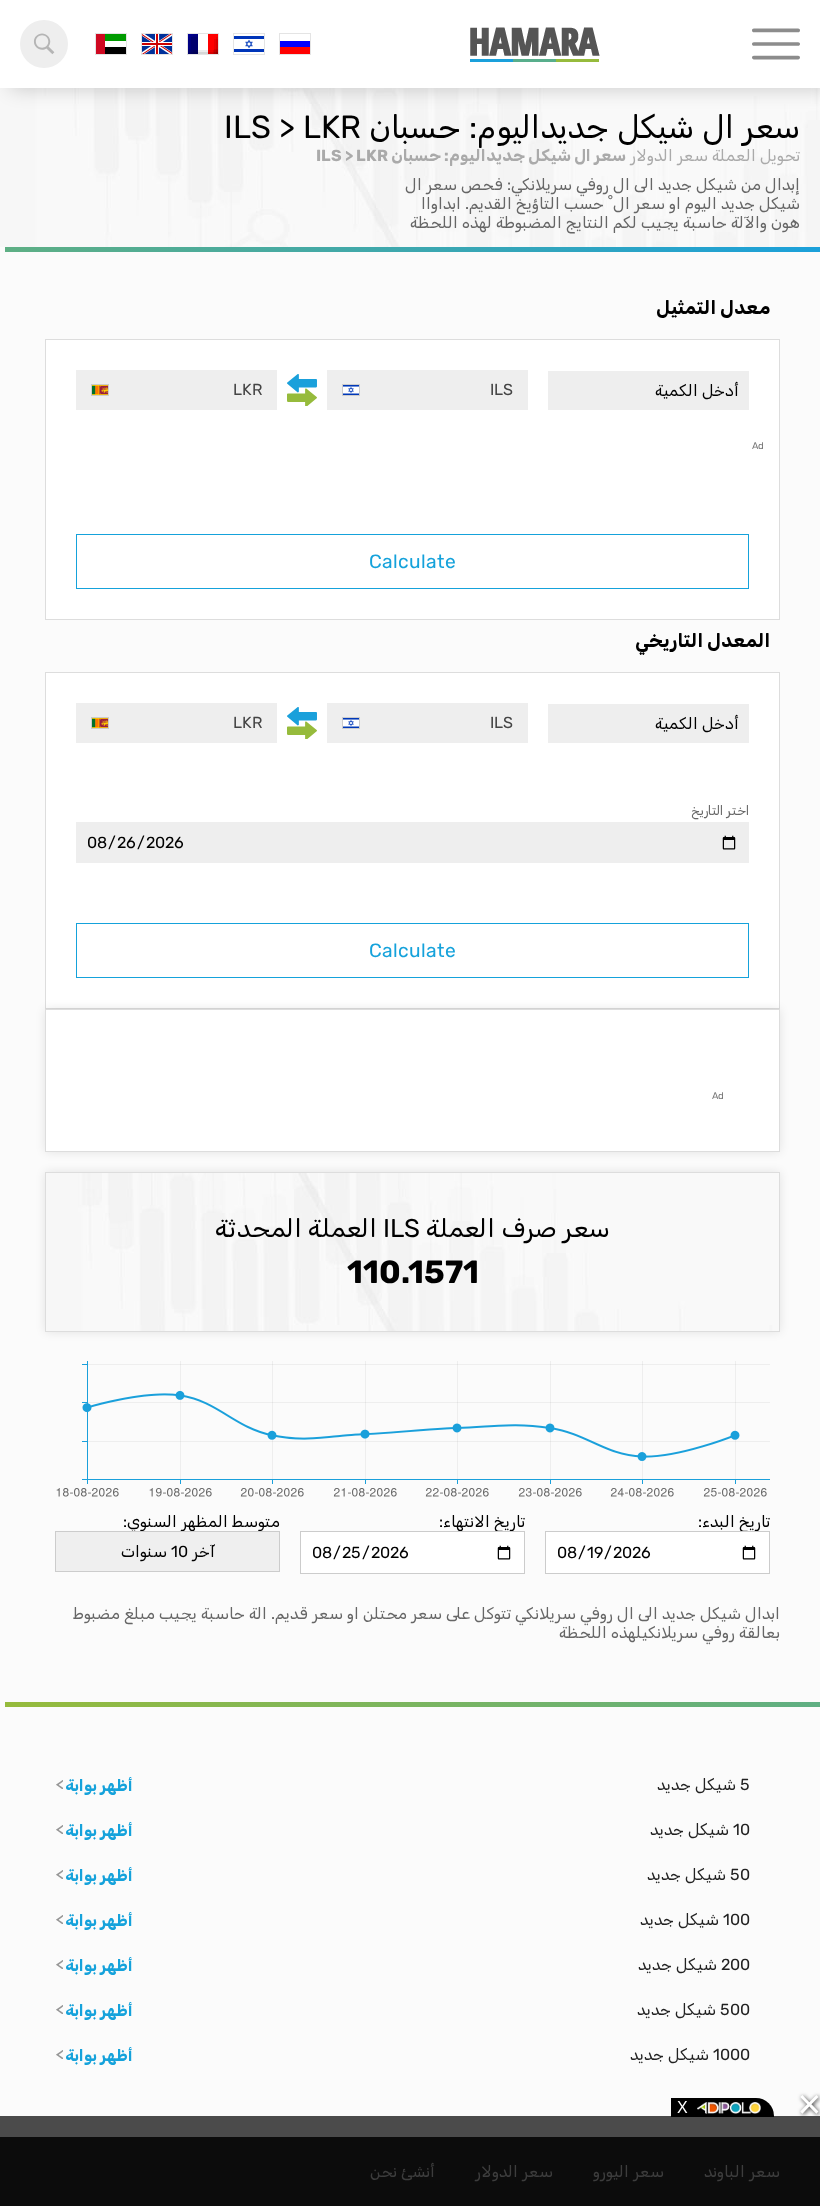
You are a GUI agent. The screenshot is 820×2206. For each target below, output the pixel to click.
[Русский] (295, 44)
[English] (157, 44)
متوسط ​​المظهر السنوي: (201, 1521)
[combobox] (427, 390)
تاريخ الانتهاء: (482, 1521)
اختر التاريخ (720, 810)
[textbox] (427, 390)
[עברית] (249, 44)
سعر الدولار (669, 155)
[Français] (203, 44)
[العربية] (111, 44)
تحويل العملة (756, 155)
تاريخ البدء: (734, 1521)
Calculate (412, 561)
